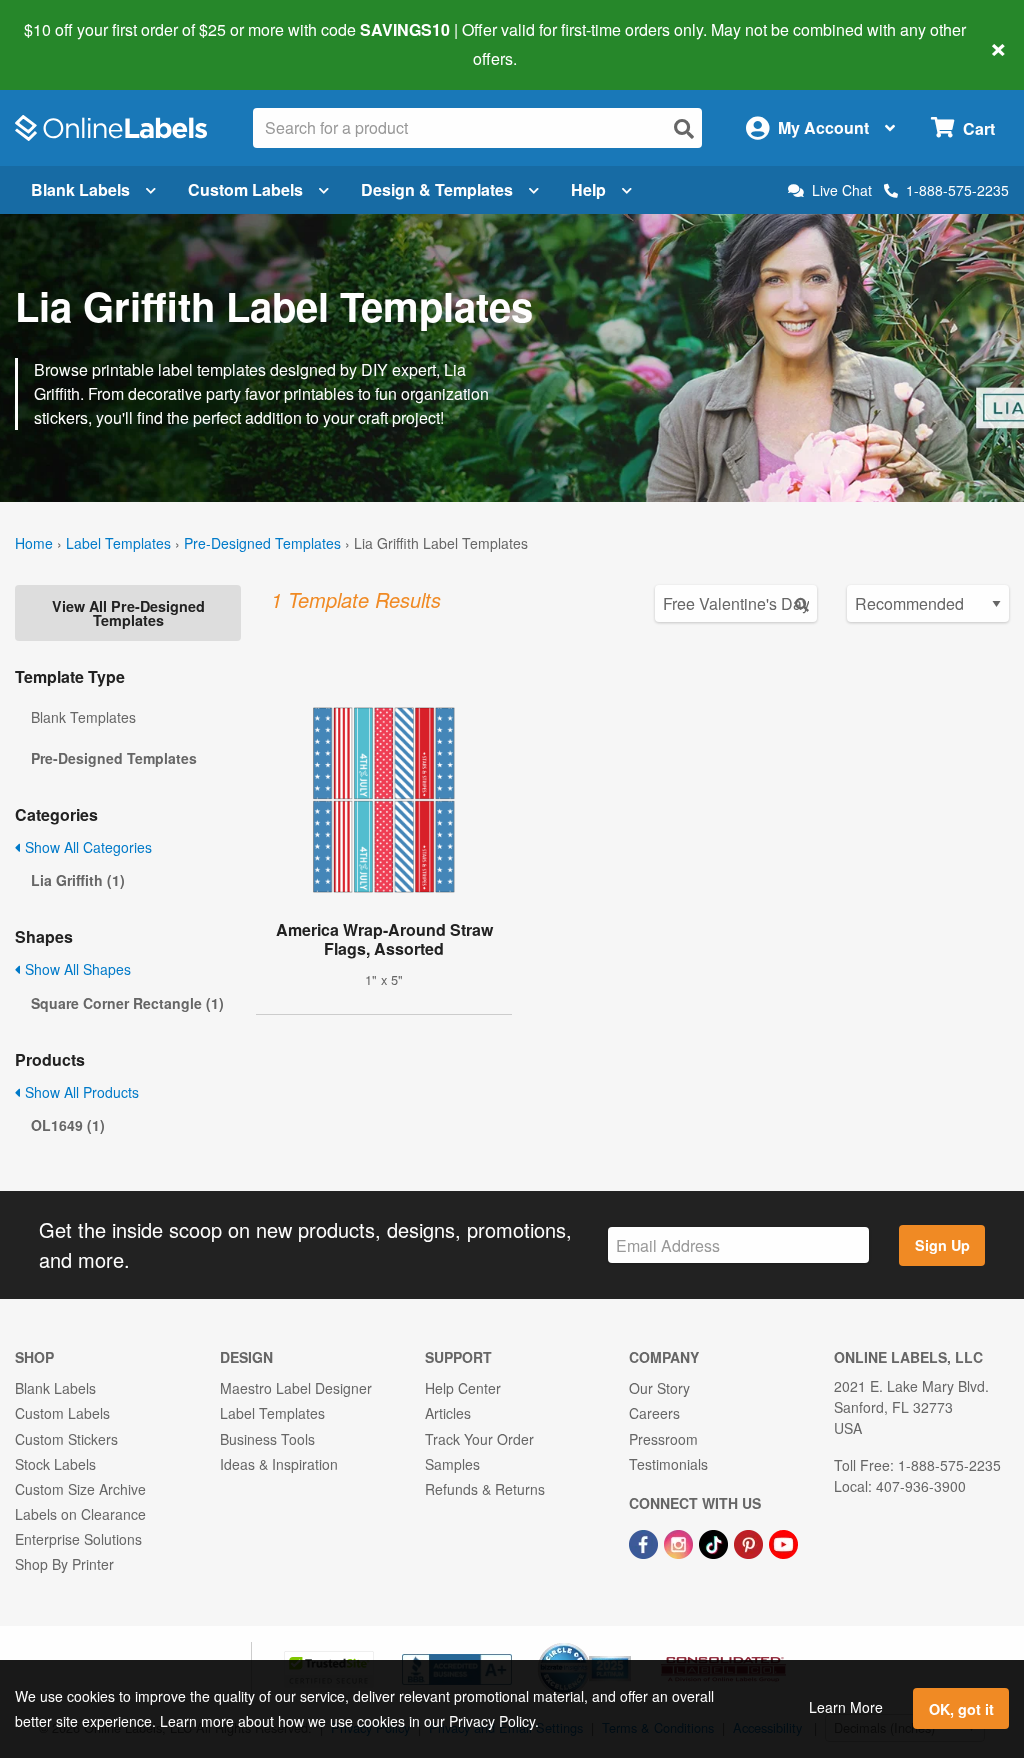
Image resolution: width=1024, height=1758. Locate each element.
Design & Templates (437, 189)
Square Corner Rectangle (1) (127, 1003)
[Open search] (684, 128)
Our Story (659, 1388)
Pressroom (663, 1439)
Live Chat (842, 190)
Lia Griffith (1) (78, 880)
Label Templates (118, 543)
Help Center (463, 1388)
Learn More (846, 1707)
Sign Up (942, 1245)
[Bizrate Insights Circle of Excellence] (624, 1645)
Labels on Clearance (80, 1514)
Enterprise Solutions (78, 1539)
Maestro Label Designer (296, 1388)
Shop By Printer (64, 1564)
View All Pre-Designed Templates (128, 613)
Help (588, 189)
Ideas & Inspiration (279, 1464)
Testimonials (668, 1464)
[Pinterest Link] (750, 1542)
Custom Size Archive (80, 1489)
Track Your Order (479, 1439)
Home (34, 543)
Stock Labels (55, 1464)
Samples (452, 1464)
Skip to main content (72, 44)
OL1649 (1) (68, 1125)
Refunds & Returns (485, 1489)
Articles (448, 1413)
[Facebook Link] (645, 1542)
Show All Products (80, 1092)
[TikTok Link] (715, 1542)
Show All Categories (86, 847)
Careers (654, 1413)
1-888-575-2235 (957, 190)
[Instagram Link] (680, 1542)
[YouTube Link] (783, 1542)
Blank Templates (83, 717)
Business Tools (267, 1439)
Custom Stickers (66, 1439)
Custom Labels (245, 189)
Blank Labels (80, 189)
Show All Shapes (76, 969)
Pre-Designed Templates (262, 543)
